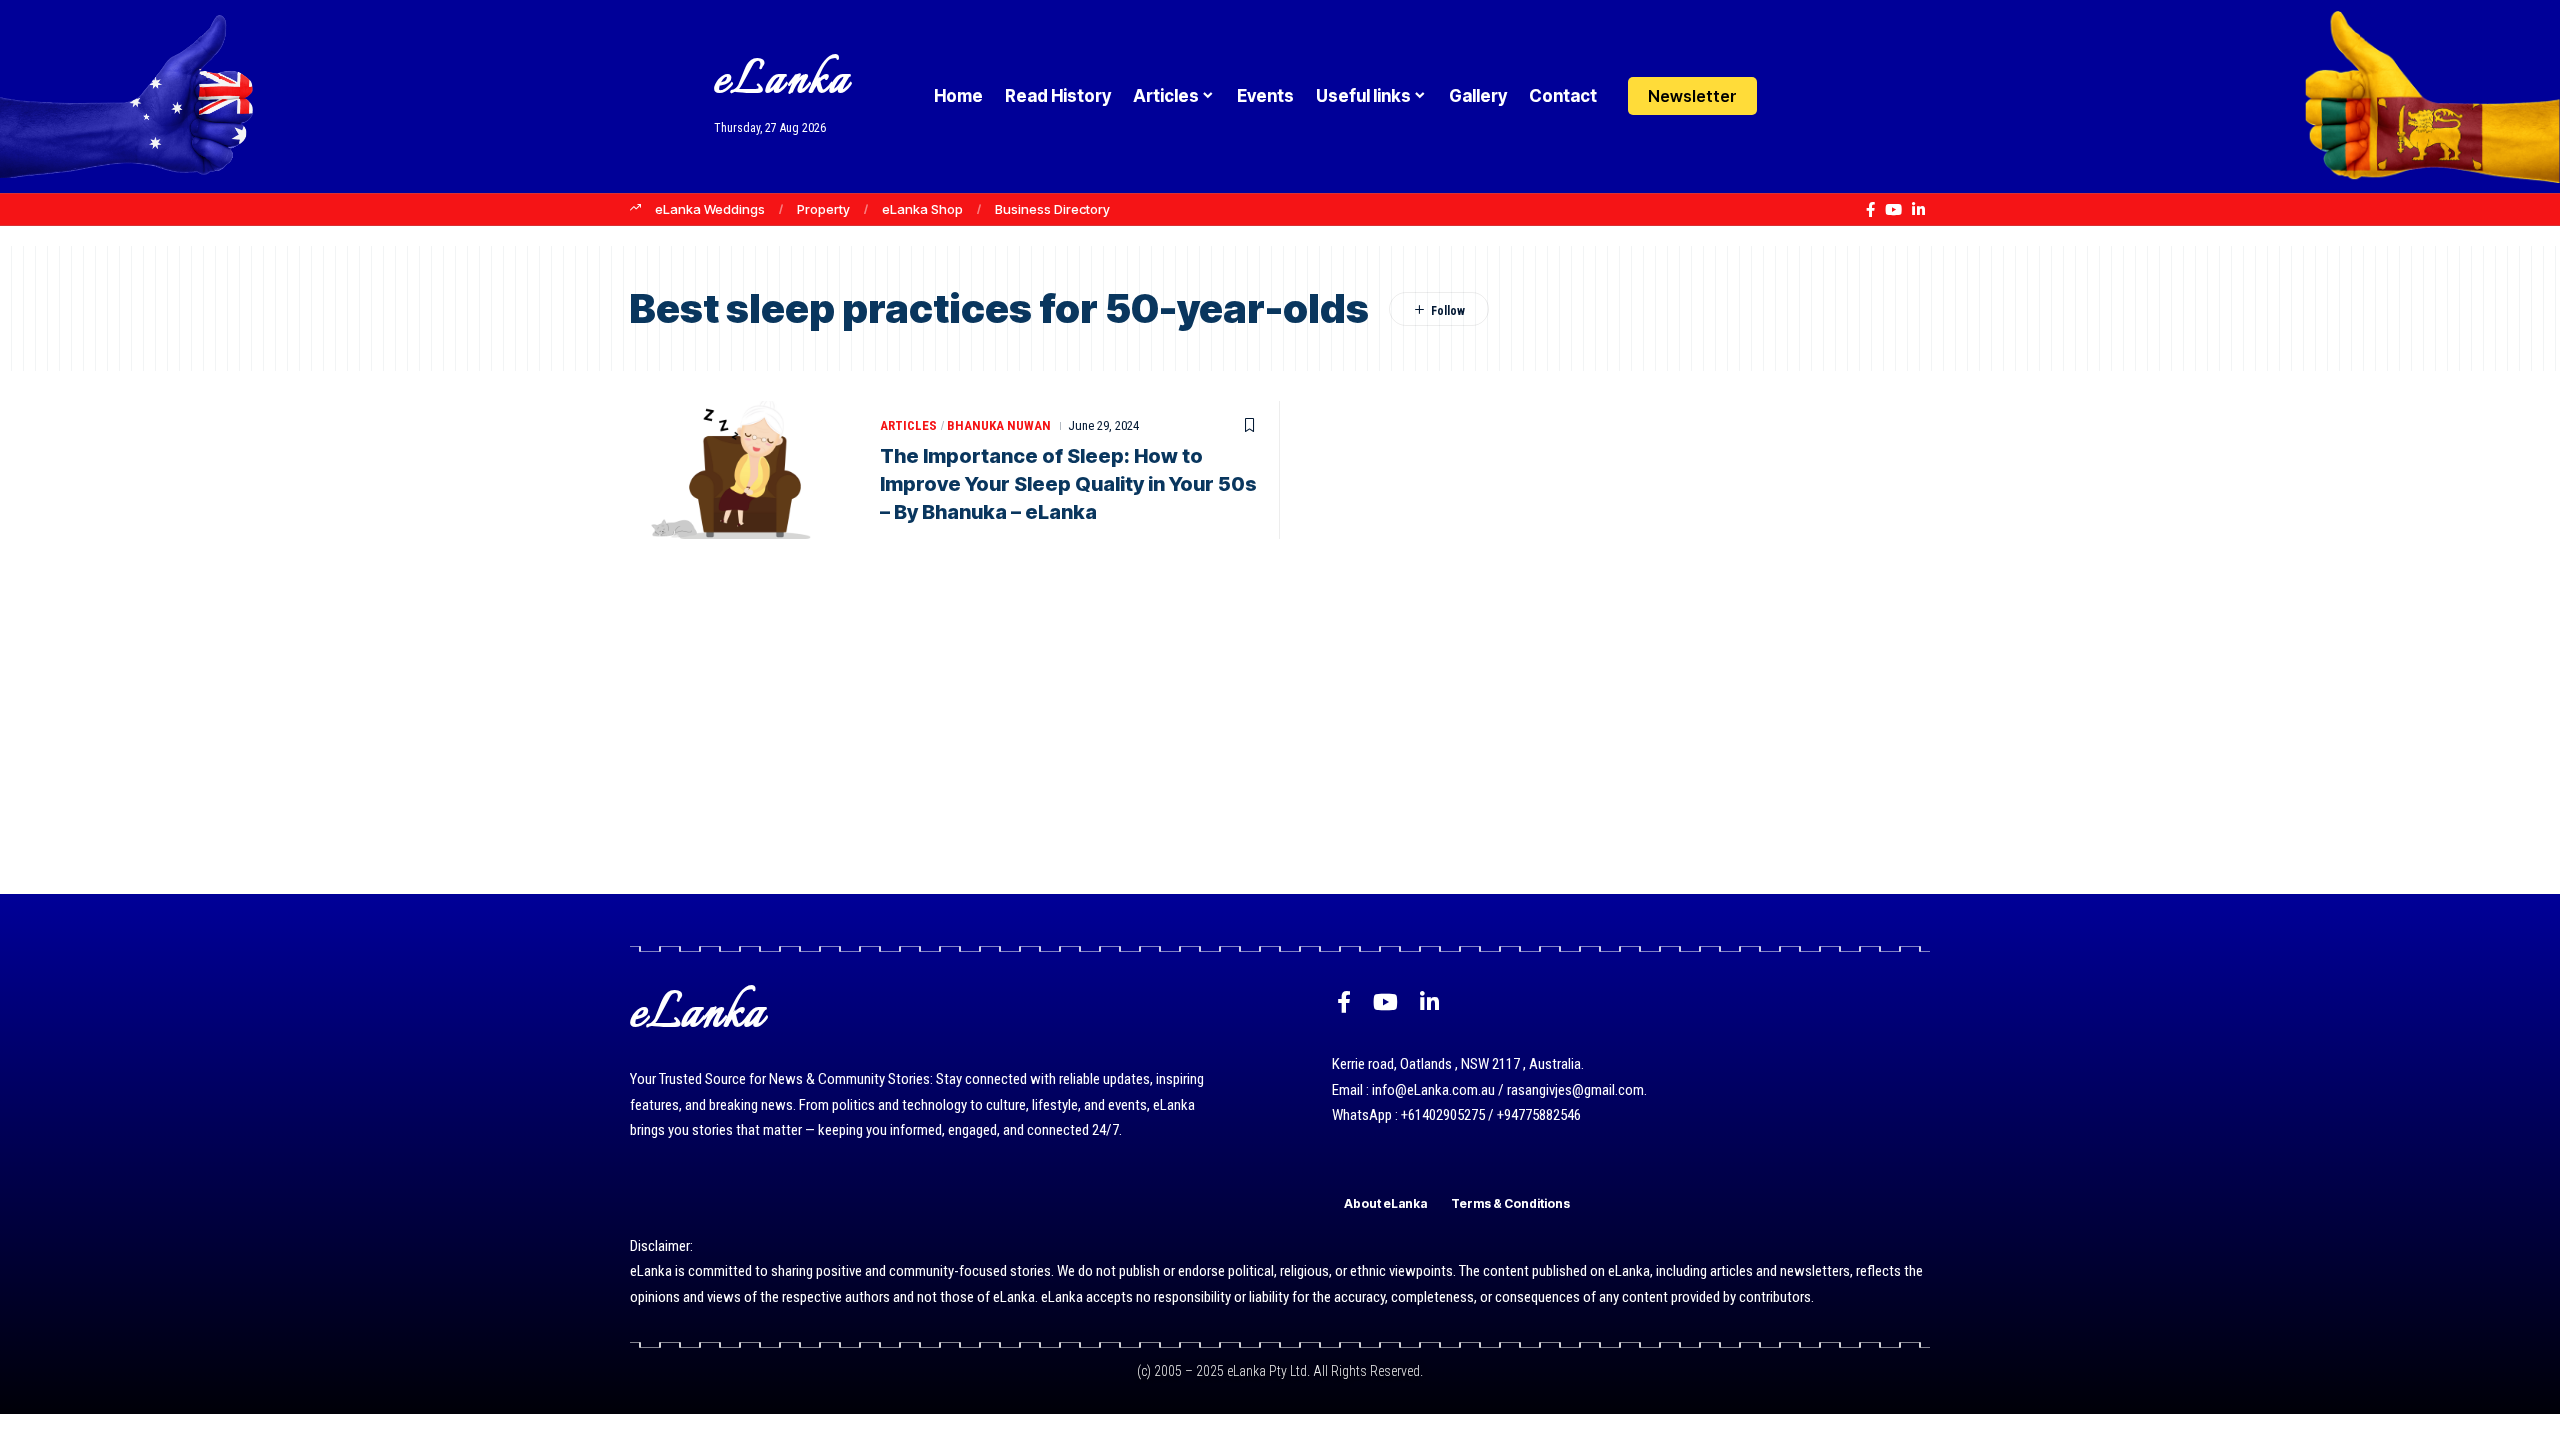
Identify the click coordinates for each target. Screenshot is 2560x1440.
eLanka (782, 81)
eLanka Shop (922, 209)
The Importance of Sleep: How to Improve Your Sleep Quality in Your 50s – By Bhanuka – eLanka (1068, 484)
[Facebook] (1870, 210)
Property (823, 209)
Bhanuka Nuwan (999, 425)
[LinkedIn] (1918, 210)
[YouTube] (1893, 210)
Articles (908, 425)
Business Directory (1052, 209)
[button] (1832, 96)
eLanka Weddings (710, 209)
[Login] (1793, 96)
